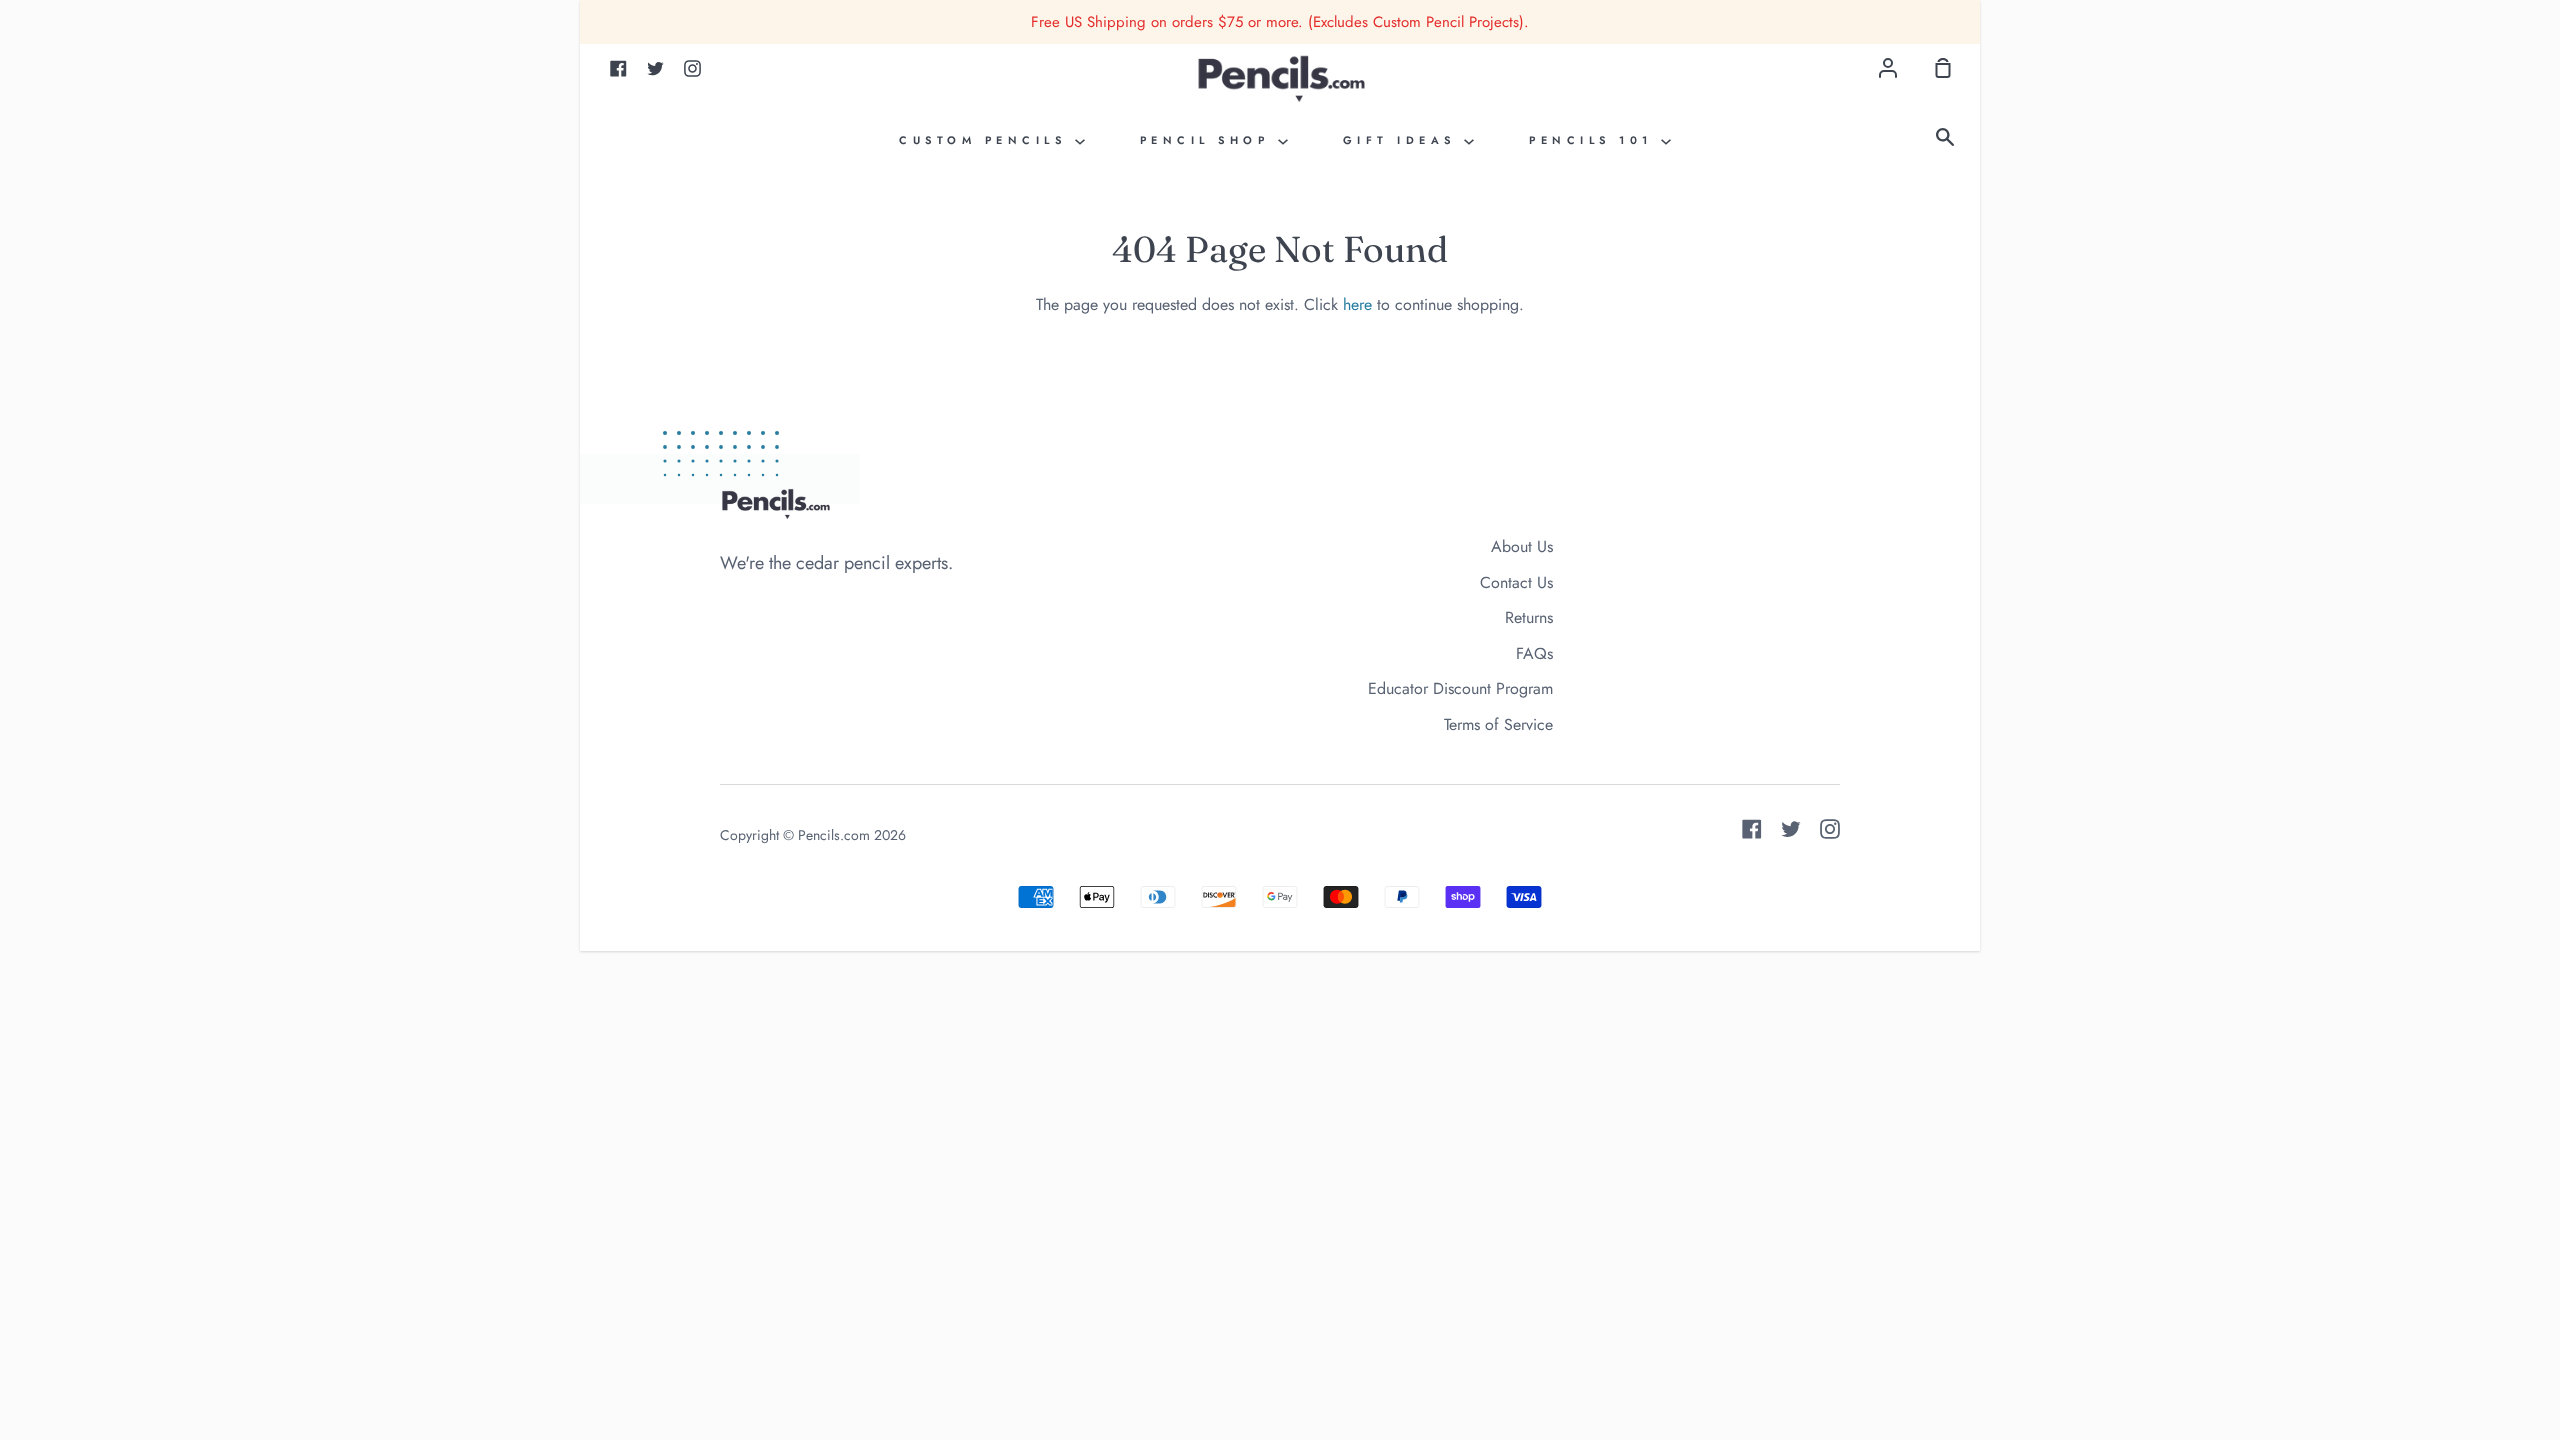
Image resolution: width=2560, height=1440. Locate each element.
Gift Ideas (1404, 140)
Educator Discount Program (1460, 688)
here (1357, 304)
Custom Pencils (987, 140)
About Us (1522, 546)
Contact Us (1516, 582)
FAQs (1534, 653)
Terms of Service (1498, 724)
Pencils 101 (1595, 140)
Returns (1529, 617)
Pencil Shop (1209, 140)
